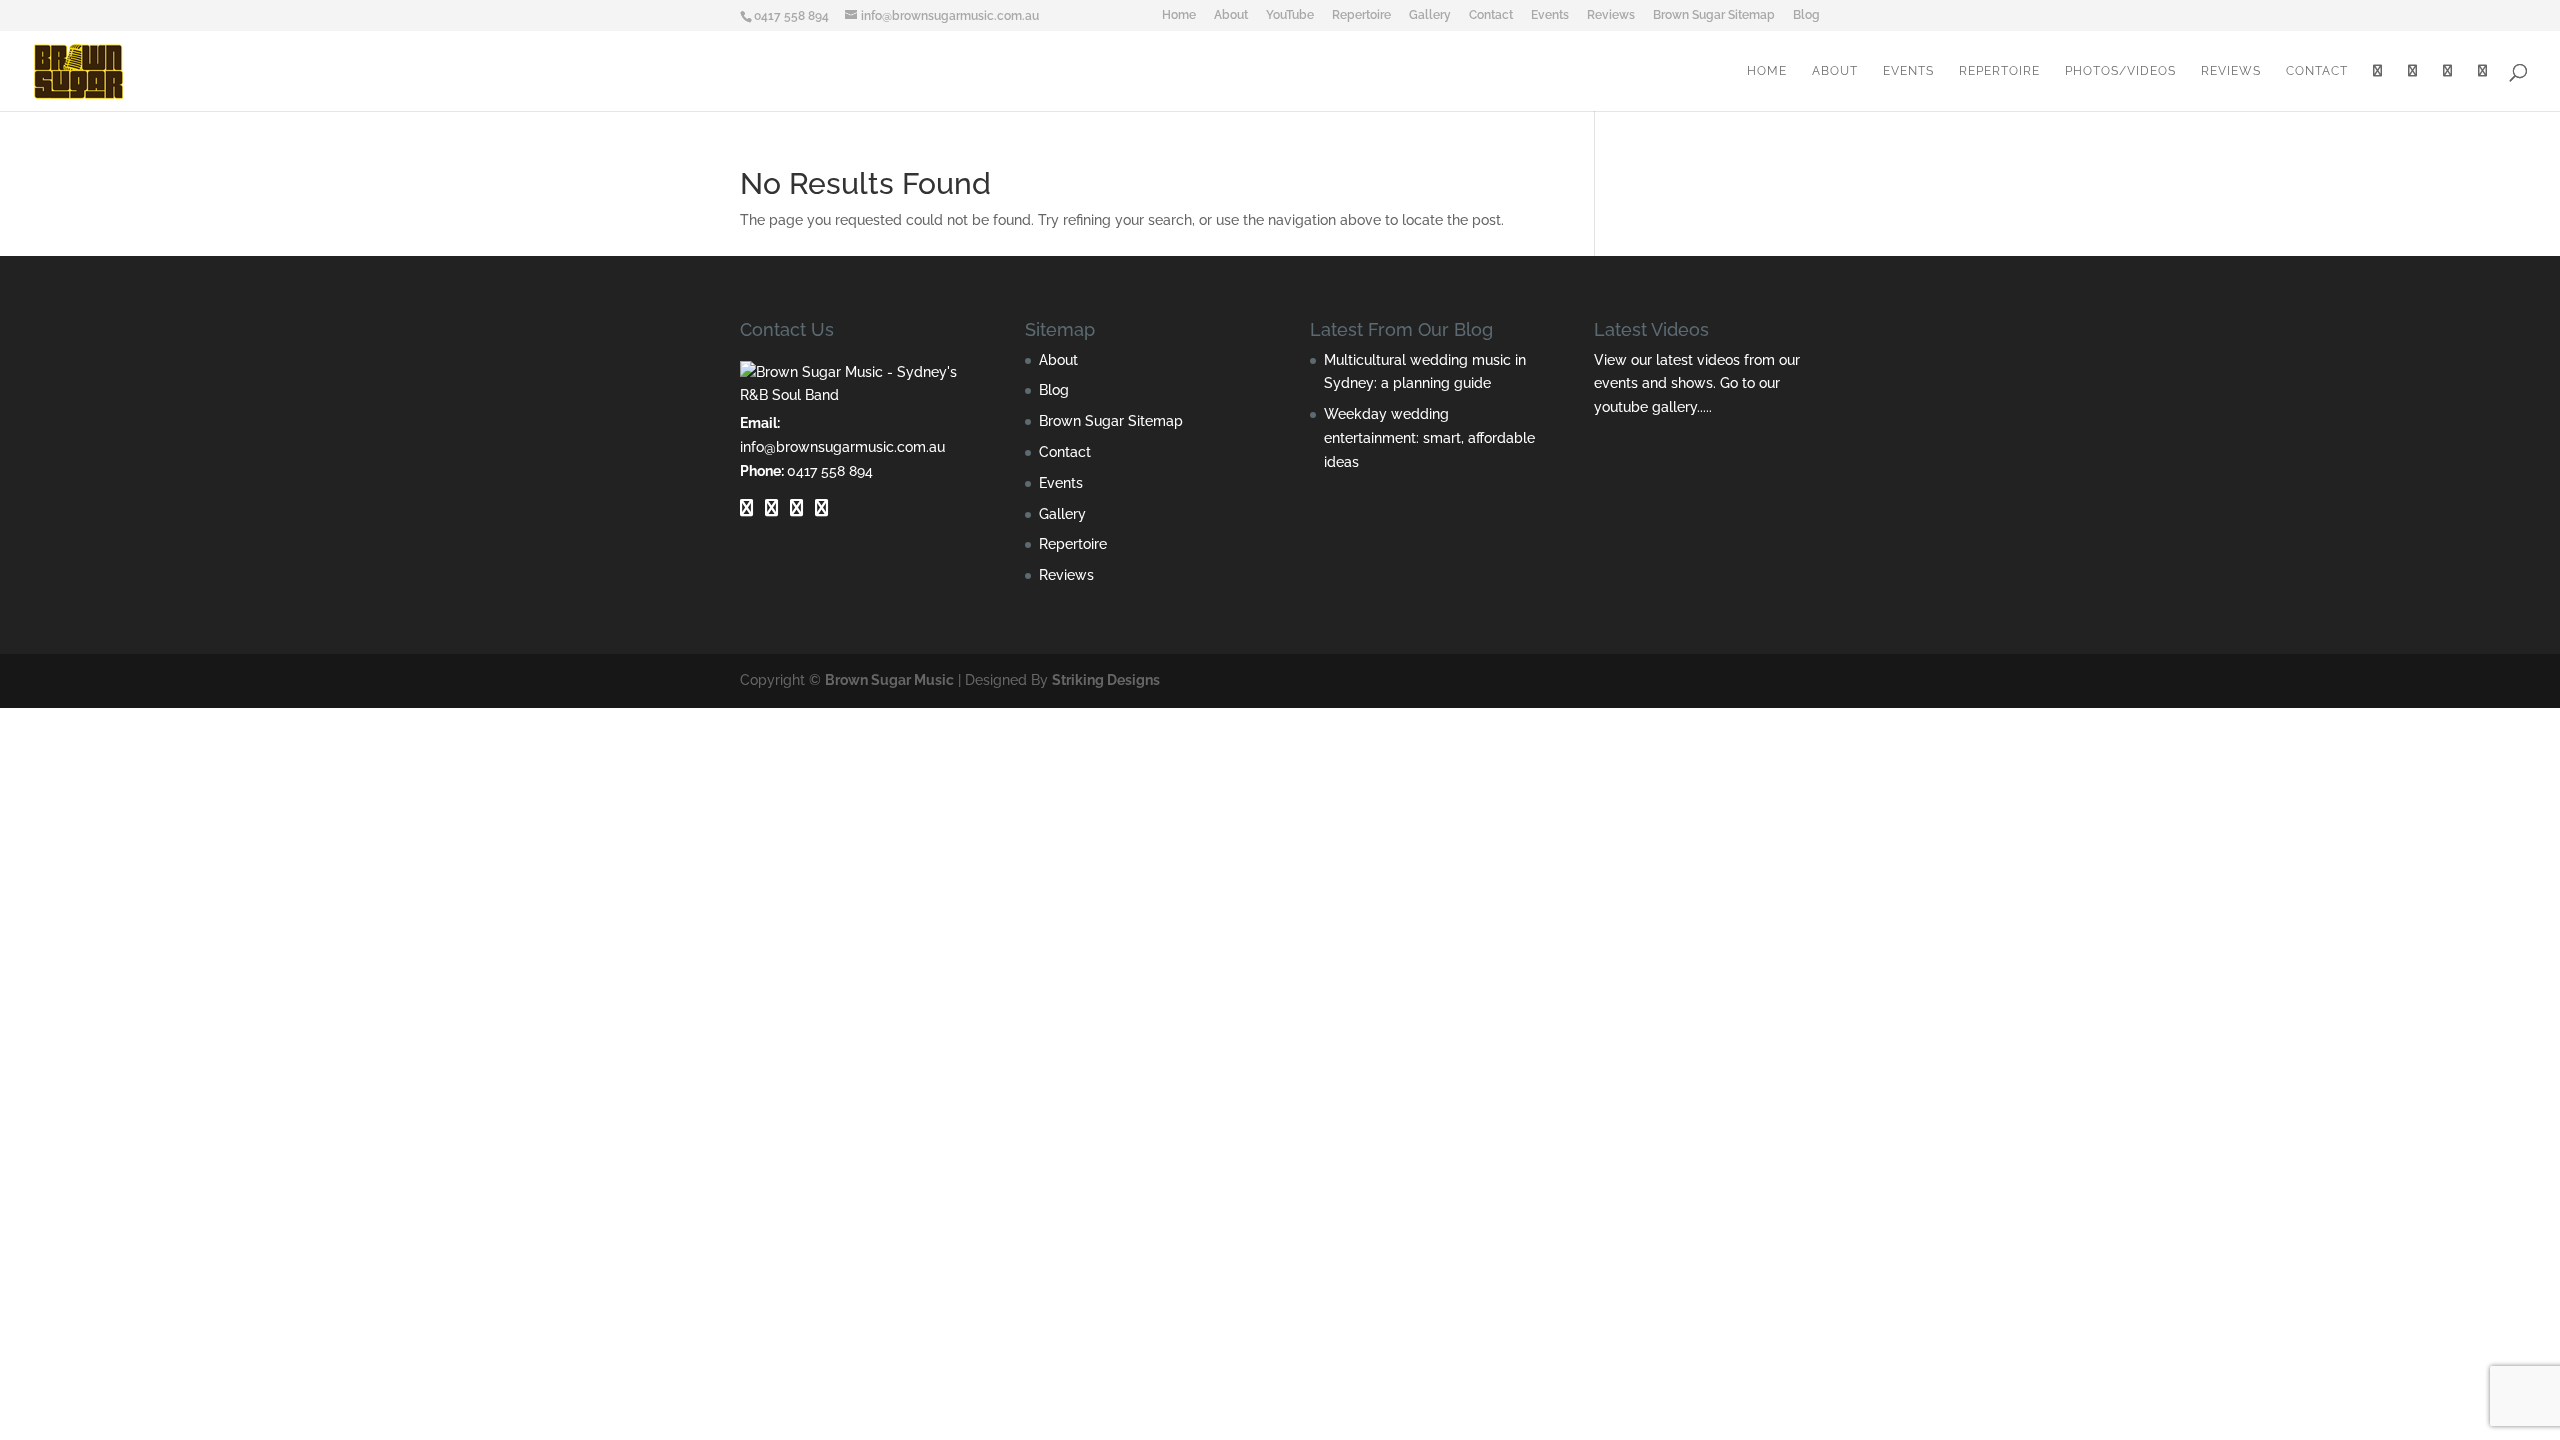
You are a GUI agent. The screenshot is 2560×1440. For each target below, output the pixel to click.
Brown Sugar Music (889, 680)
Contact (1491, 15)
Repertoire (1361, 15)
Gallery (1430, 15)
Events (1550, 15)
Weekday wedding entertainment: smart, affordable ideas (1429, 438)
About (1231, 15)
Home (1179, 15)
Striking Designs (1106, 680)
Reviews (1611, 15)
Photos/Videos (2120, 71)
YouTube (1290, 15)
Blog (1806, 15)
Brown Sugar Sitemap (1714, 15)
